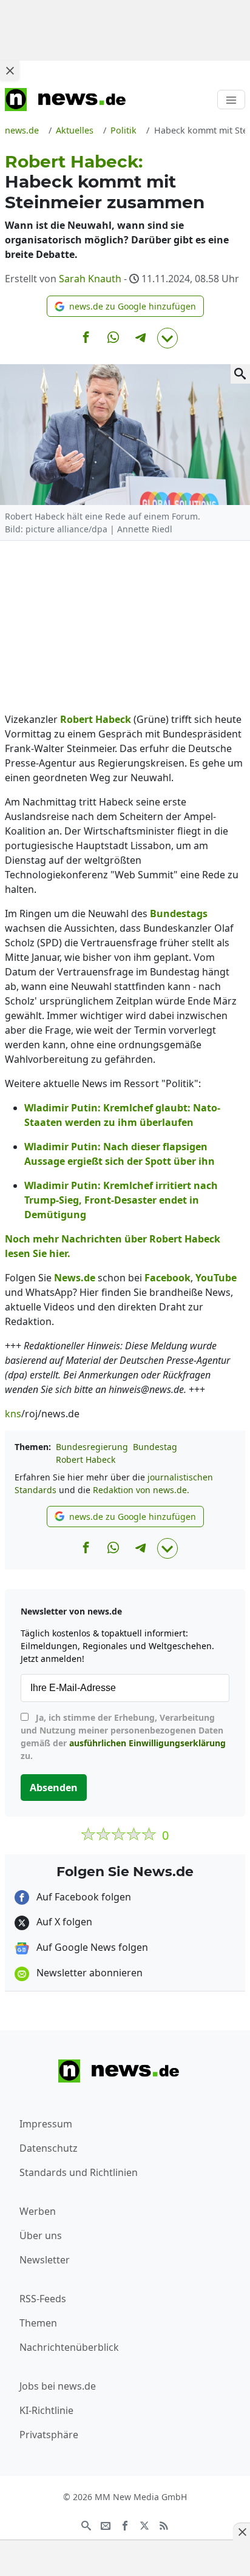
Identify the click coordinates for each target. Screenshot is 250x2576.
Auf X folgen (63, 1922)
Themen (38, 2323)
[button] (125, 306)
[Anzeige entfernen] (242, 2532)
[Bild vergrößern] (240, 374)
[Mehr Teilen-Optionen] (167, 338)
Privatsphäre (49, 2435)
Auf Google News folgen (91, 1947)
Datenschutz (49, 2148)
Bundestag (155, 1447)
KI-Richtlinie (46, 2410)
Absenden (54, 1788)
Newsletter (45, 2260)
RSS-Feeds (43, 2299)
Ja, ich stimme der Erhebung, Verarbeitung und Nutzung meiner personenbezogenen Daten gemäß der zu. (123, 1737)
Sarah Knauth (90, 279)
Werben (38, 2211)
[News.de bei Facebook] (125, 2525)
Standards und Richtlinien (79, 2172)
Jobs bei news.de (58, 2386)
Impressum (46, 2124)
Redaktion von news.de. (141, 1490)
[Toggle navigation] (231, 100)
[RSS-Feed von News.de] (164, 2525)
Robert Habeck (86, 1459)
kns (13, 1414)
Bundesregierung (92, 1447)
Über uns (41, 2235)
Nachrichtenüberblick (69, 2347)
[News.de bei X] (144, 2525)
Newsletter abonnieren (88, 1973)
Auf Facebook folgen (83, 1897)
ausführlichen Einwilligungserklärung (147, 1743)
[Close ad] (10, 70)
